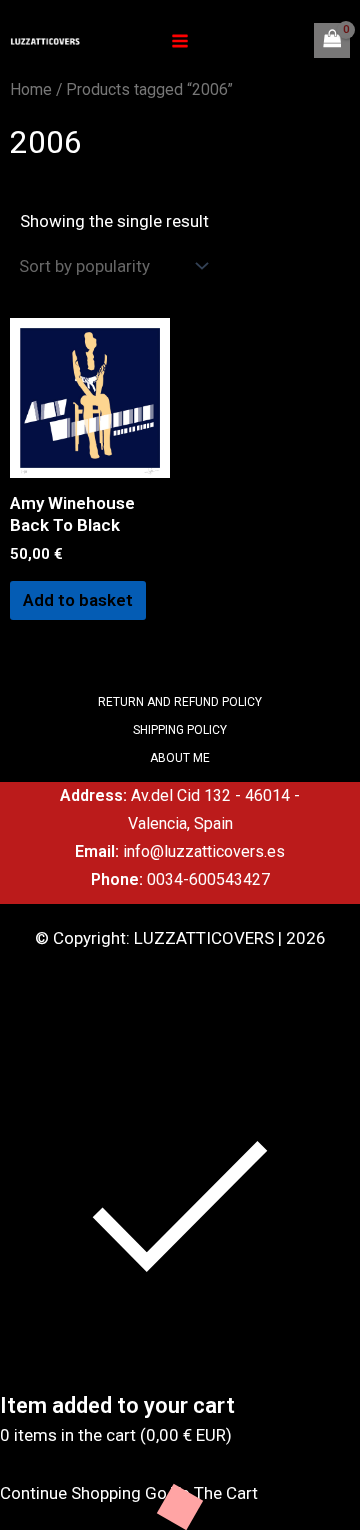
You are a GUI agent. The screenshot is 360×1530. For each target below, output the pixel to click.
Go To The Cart (201, 1493)
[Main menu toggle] (180, 41)
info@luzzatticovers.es (204, 851)
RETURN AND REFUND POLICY (180, 702)
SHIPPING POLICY (180, 730)
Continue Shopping (70, 1493)
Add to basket (78, 600)
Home (31, 89)
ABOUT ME (180, 758)
